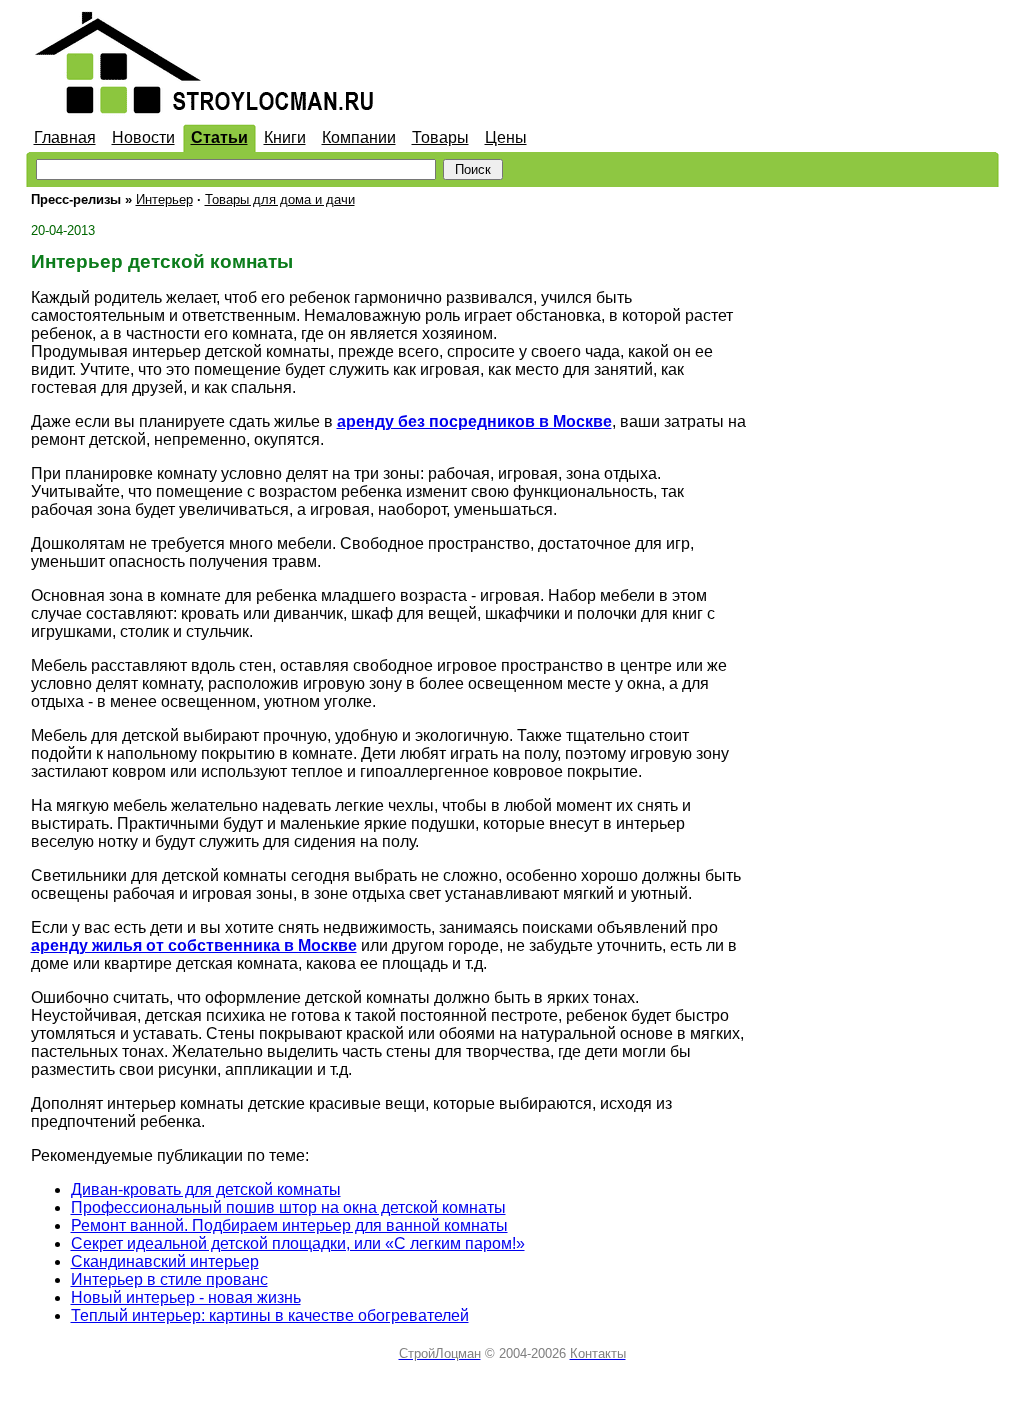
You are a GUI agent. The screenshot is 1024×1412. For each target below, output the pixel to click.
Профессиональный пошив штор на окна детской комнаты (288, 1207)
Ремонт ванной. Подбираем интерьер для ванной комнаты (289, 1225)
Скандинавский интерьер (165, 1261)
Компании (359, 137)
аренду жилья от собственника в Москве (194, 945)
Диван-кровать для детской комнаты (206, 1189)
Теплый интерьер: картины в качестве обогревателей (270, 1315)
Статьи (219, 137)
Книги (285, 137)
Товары (440, 137)
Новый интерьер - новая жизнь (186, 1297)
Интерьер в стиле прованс (169, 1279)
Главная (65, 137)
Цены (506, 137)
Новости (143, 137)
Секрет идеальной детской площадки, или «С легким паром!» (298, 1243)
